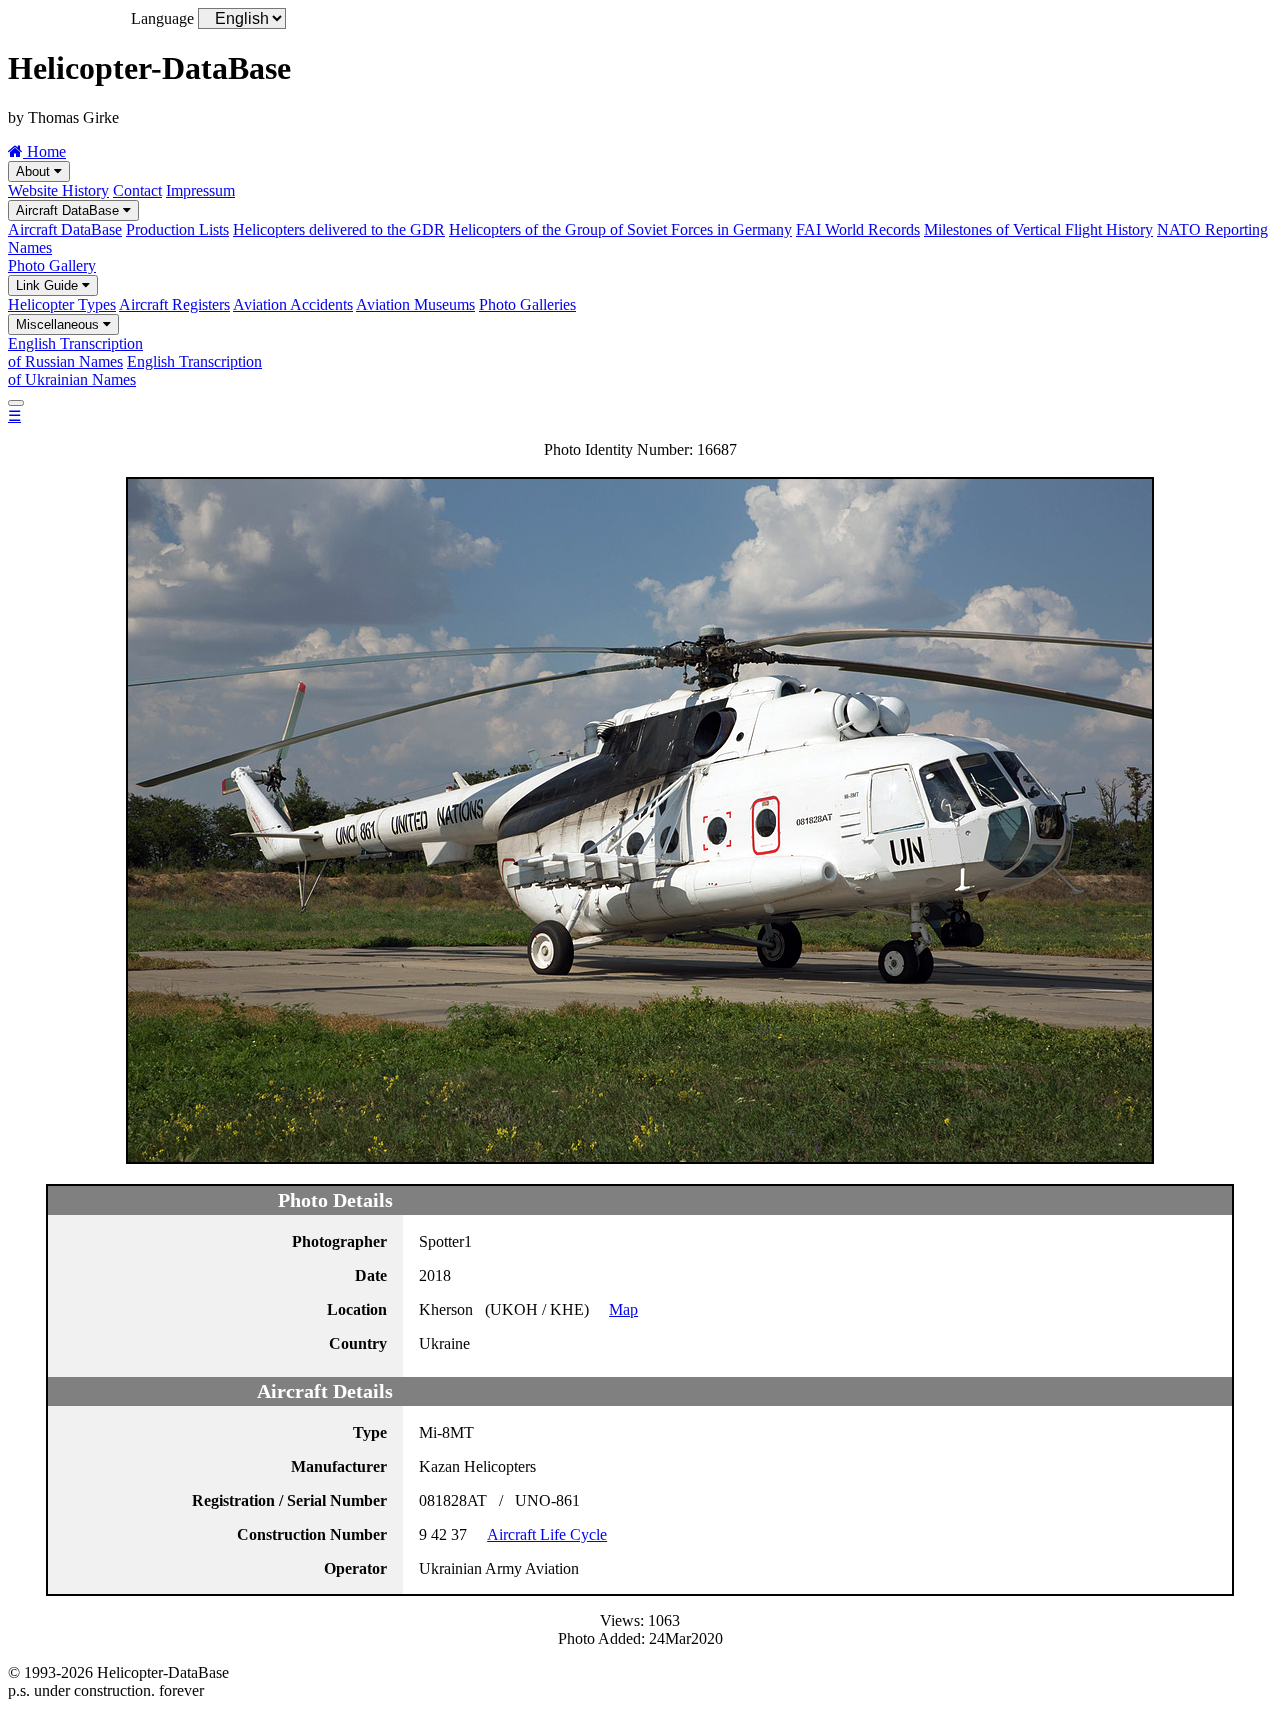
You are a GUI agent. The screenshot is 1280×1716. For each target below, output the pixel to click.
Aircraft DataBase (69, 210)
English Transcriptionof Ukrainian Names (135, 370)
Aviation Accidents (293, 304)
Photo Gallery (52, 265)
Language (162, 18)
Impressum (200, 190)
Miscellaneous (59, 324)
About (35, 171)
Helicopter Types (62, 304)
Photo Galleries (527, 304)
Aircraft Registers (174, 304)
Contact (137, 190)
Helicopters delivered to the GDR (339, 229)
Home (44, 151)
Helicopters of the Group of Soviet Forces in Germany (620, 229)
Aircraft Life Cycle (547, 1534)
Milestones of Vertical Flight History (1038, 229)
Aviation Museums (415, 304)
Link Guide (49, 285)
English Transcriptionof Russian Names (75, 352)
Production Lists (177, 229)
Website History (58, 190)
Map (623, 1309)
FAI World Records (858, 229)
